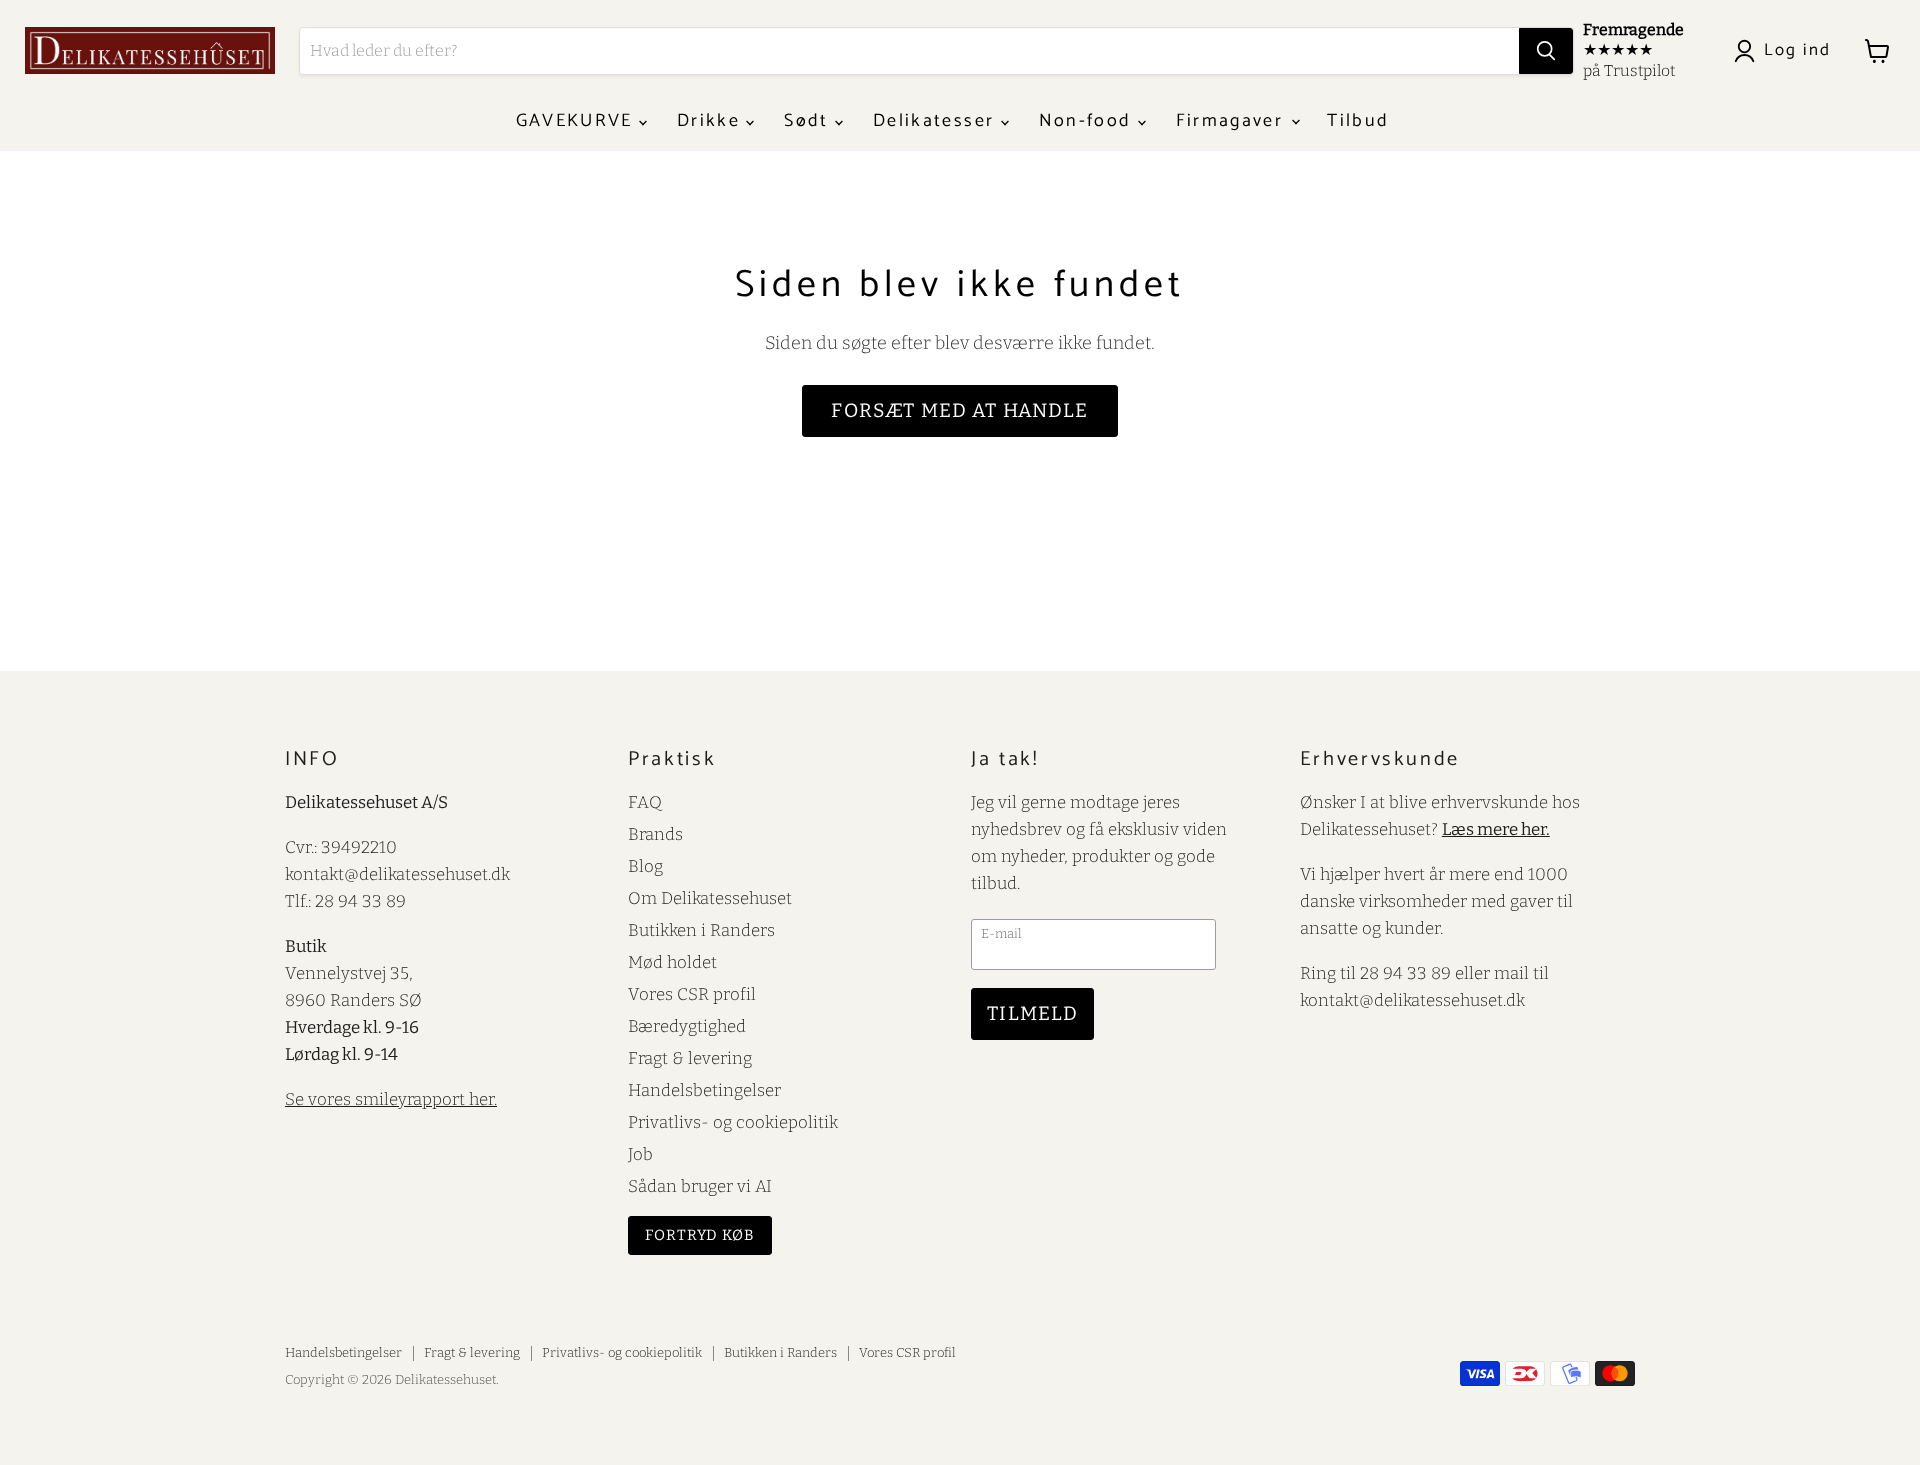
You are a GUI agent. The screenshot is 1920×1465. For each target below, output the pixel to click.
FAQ (645, 802)
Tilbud (1358, 121)
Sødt (809, 121)
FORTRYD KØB (700, 1235)
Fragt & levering (690, 1058)
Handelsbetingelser (704, 1090)
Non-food (1088, 121)
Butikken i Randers (701, 930)
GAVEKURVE (577, 121)
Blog (645, 866)
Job (640, 1154)
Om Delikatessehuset (710, 898)
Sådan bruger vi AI (700, 1186)
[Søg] (1546, 51)
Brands (655, 834)
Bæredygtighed (687, 1026)
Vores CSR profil (692, 994)
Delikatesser (936, 121)
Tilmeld (1032, 1013)
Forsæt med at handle (959, 410)
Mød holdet (672, 962)
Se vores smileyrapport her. (391, 1099)
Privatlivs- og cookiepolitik (733, 1122)
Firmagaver (1233, 121)
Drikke (711, 121)
